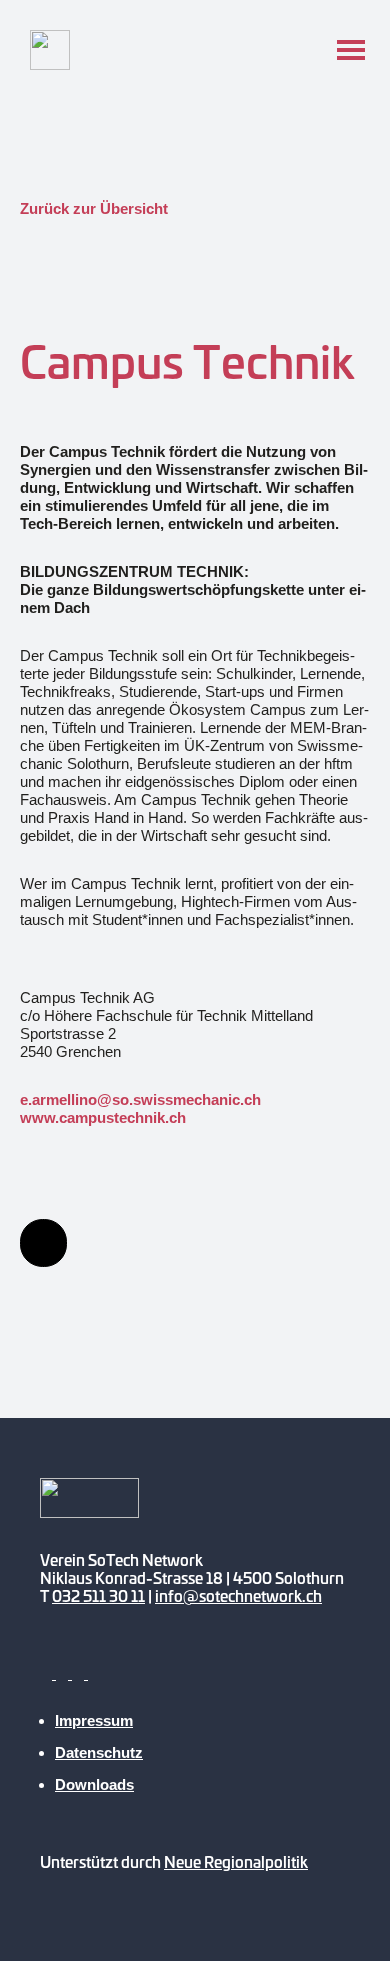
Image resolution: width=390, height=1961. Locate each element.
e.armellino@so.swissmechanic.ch (140, 1099)
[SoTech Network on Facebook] (64, 1673)
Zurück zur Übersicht (94, 208)
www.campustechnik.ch (103, 1117)
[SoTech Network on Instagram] (80, 1673)
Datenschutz (99, 1752)
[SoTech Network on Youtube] (48, 1673)
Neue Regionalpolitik (236, 1861)
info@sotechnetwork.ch (238, 1595)
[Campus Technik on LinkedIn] (43, 1243)
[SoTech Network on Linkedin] (94, 1673)
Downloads (94, 1784)
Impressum (94, 1720)
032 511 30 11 (98, 1595)
